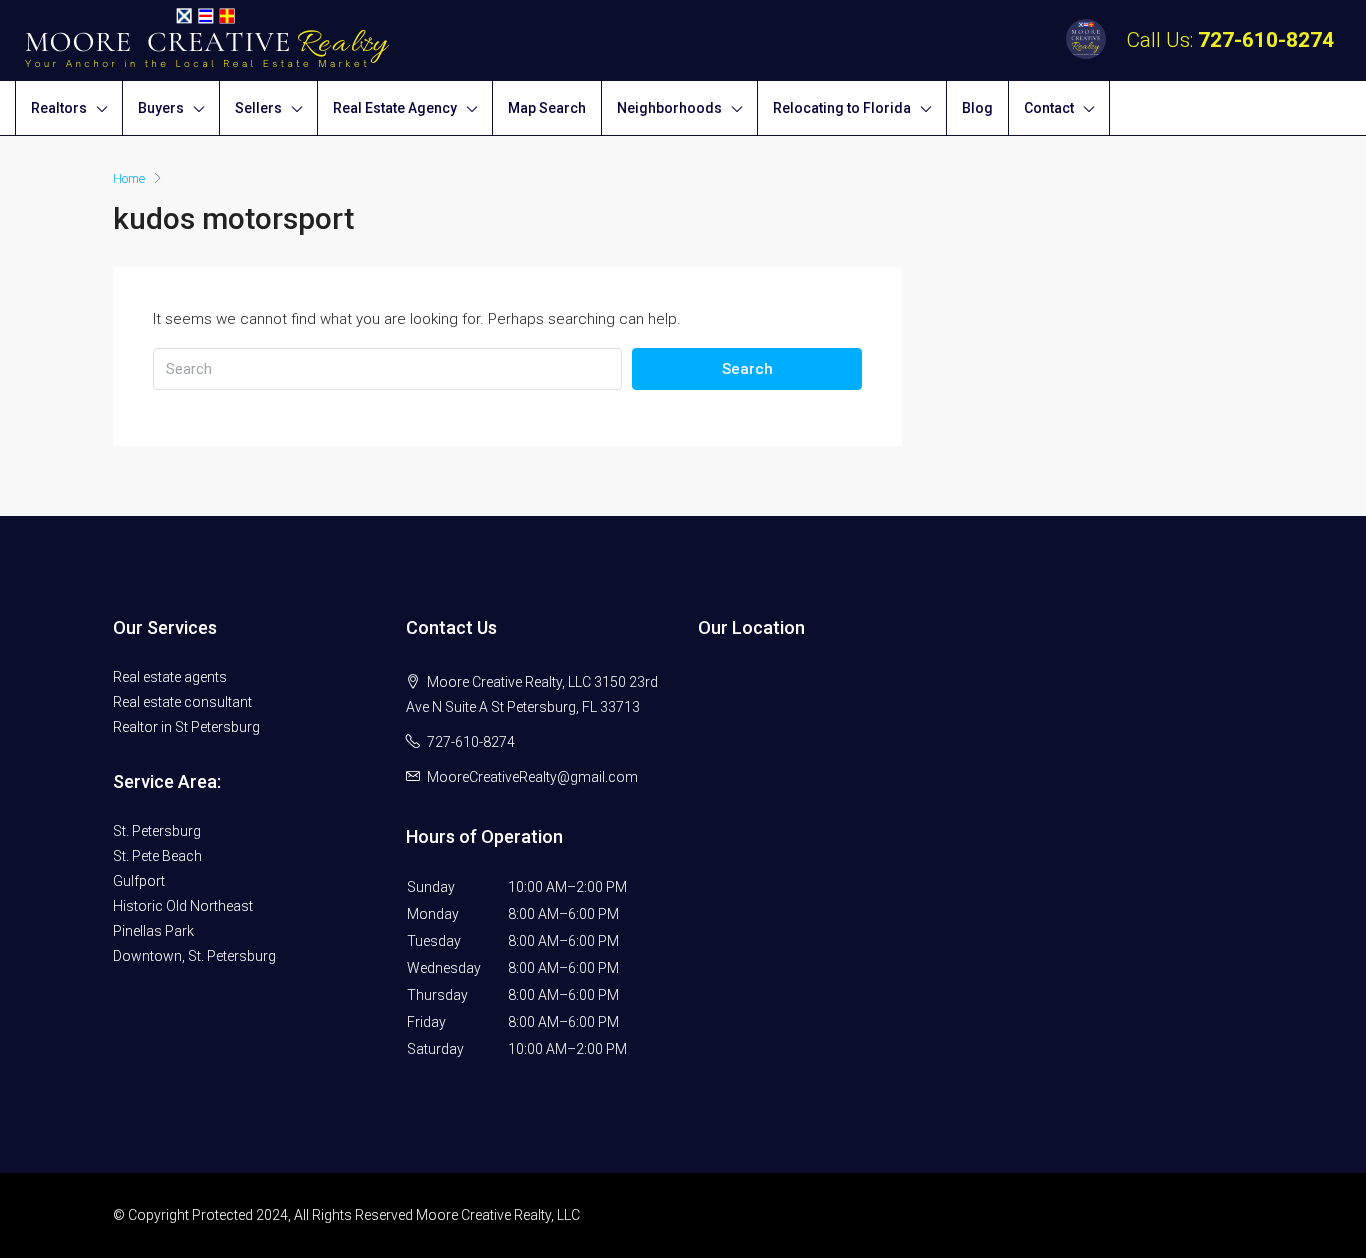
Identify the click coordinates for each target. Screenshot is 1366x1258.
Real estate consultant (182, 702)
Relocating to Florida (842, 108)
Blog (977, 108)
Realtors (59, 108)
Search (747, 369)
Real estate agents (170, 677)
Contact (1049, 108)
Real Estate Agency (395, 108)
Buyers (161, 108)
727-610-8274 (1266, 40)
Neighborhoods (669, 108)
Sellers (258, 108)
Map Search (547, 108)
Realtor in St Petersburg (186, 727)
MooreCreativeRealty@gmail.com (532, 777)
